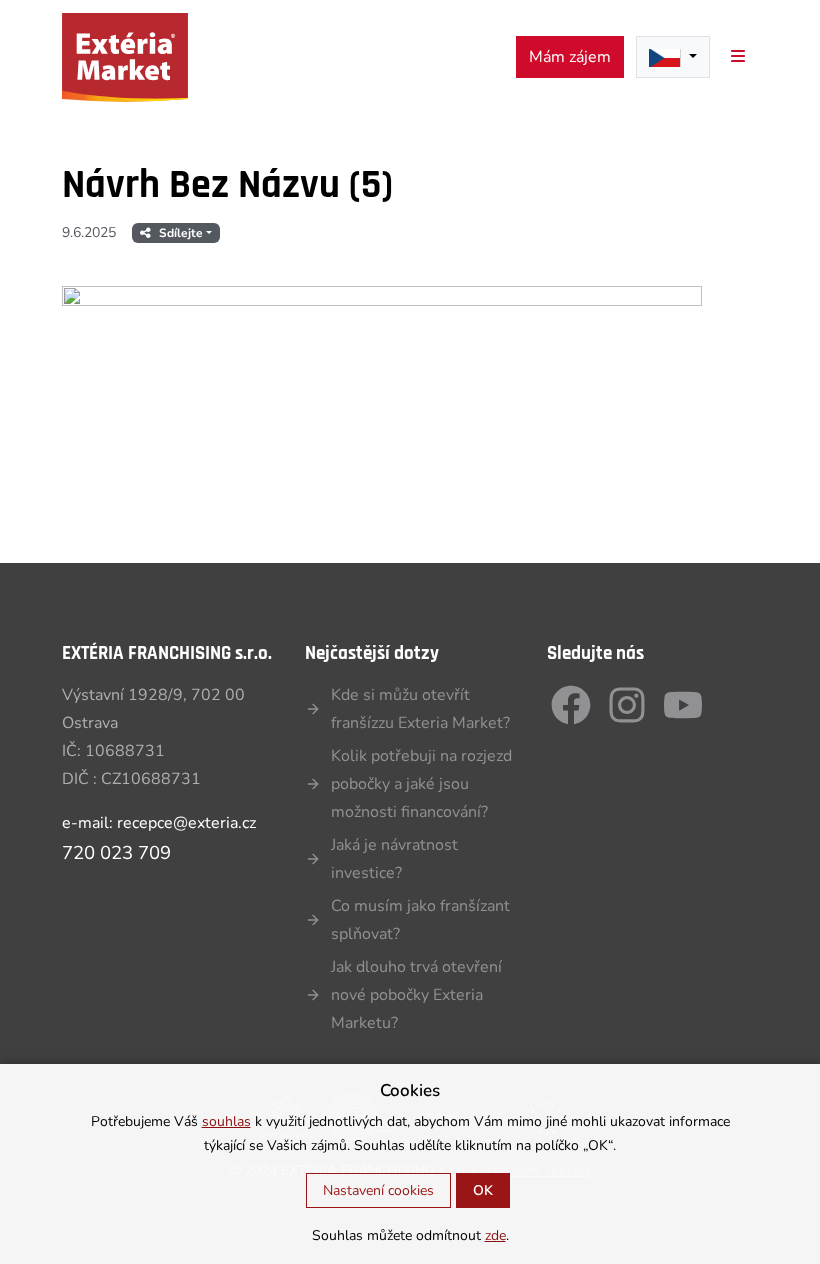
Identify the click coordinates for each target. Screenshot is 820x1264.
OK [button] (483, 1190)
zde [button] (495, 1235)
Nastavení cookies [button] (378, 1190)
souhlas (226, 1121)
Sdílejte (181, 233)
